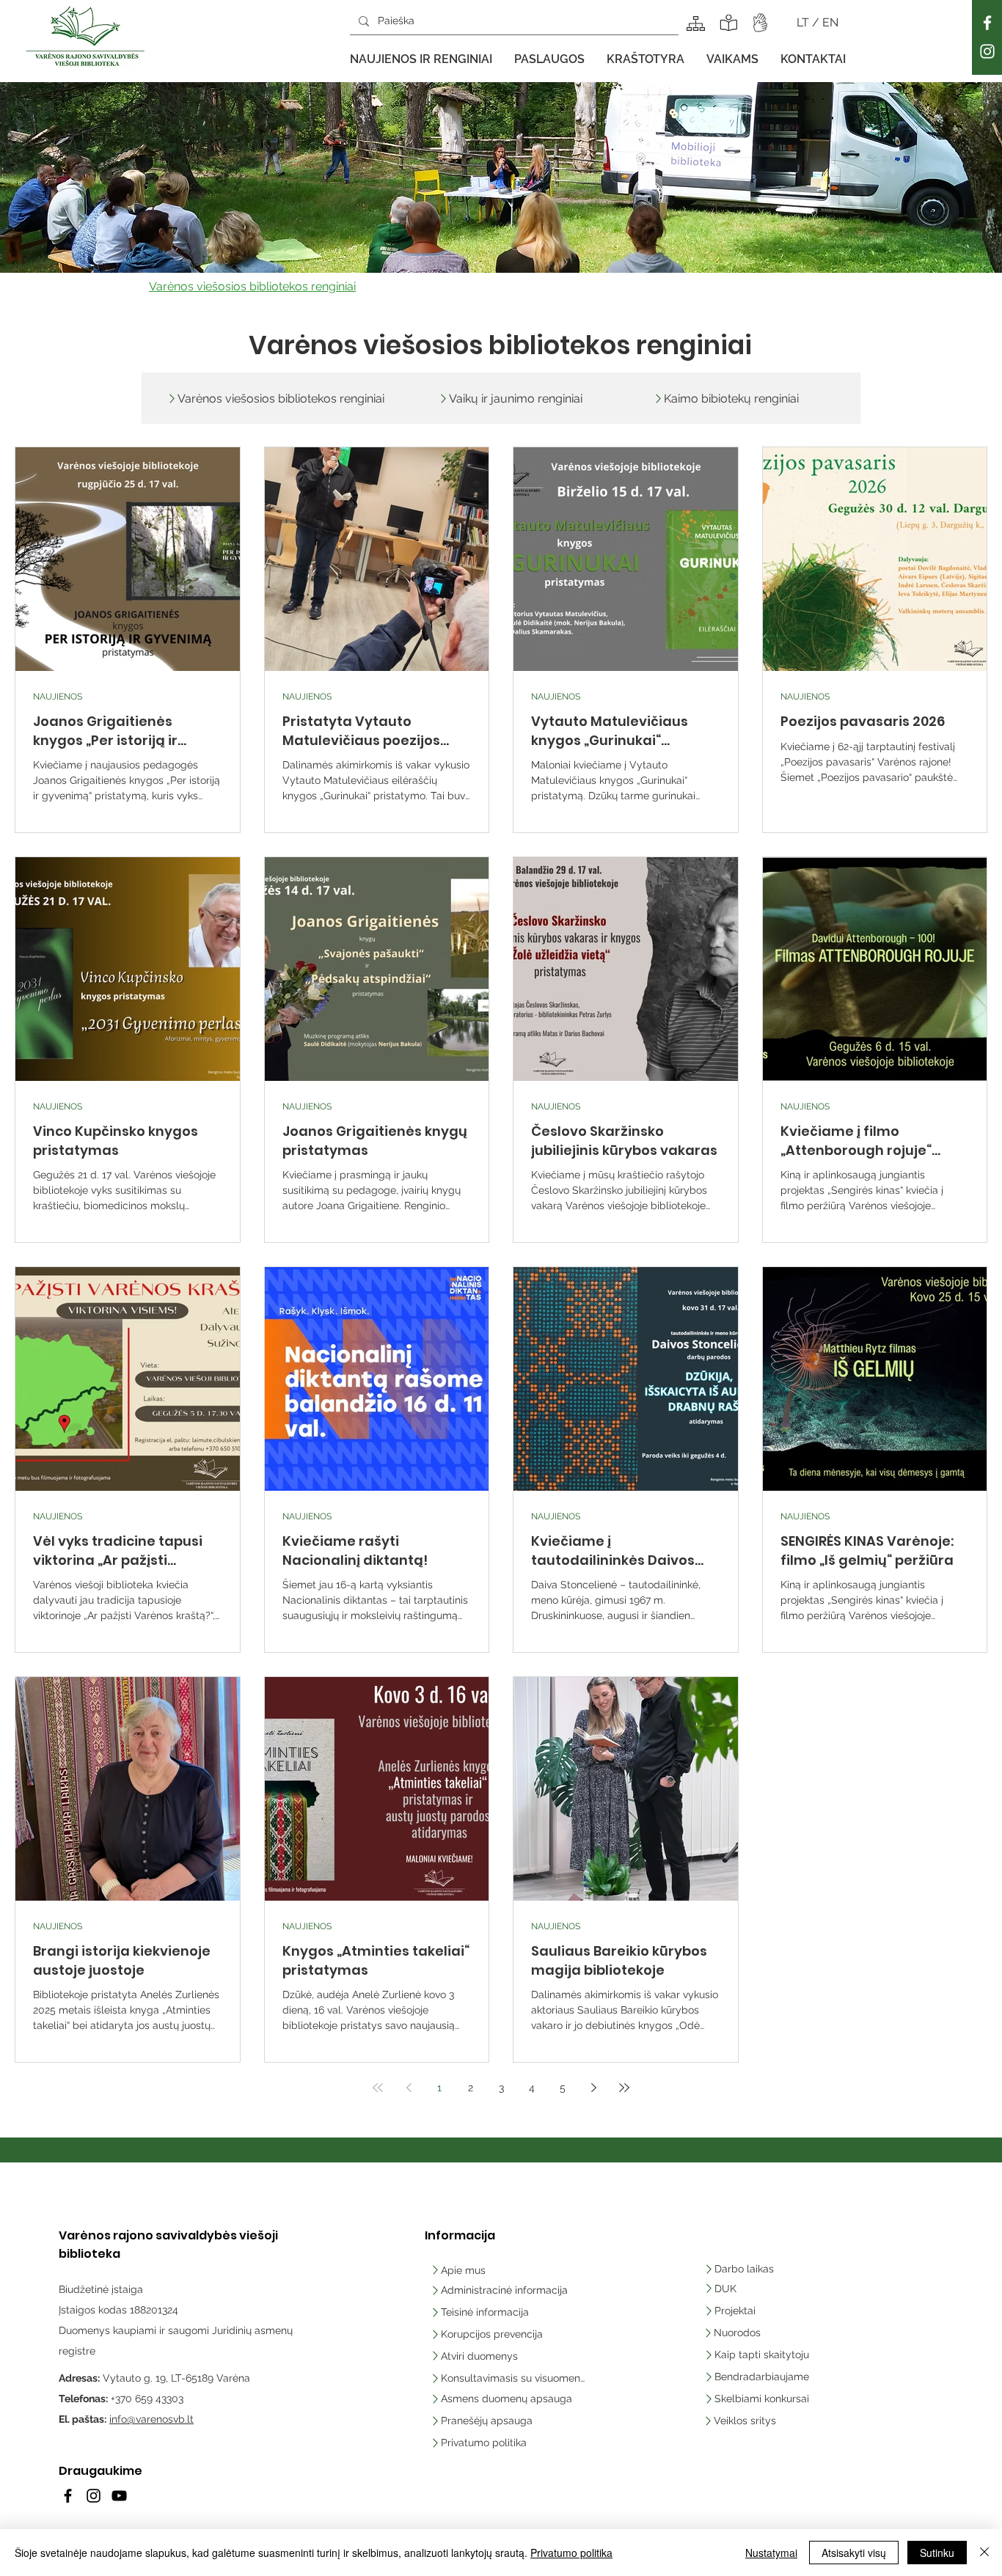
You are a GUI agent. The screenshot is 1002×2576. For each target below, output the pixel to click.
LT (804, 22)
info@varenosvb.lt (151, 2419)
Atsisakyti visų (854, 2553)
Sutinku (937, 2553)
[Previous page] (409, 2088)
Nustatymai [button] (771, 2553)
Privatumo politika (571, 2553)
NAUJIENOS (58, 697)
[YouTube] (119, 2496)
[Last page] (624, 2088)
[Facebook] (987, 23)
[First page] (378, 2088)
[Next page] (593, 2088)
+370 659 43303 (147, 2399)
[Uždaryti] (984, 2553)
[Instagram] (987, 51)
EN (830, 22)
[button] (421, 59)
